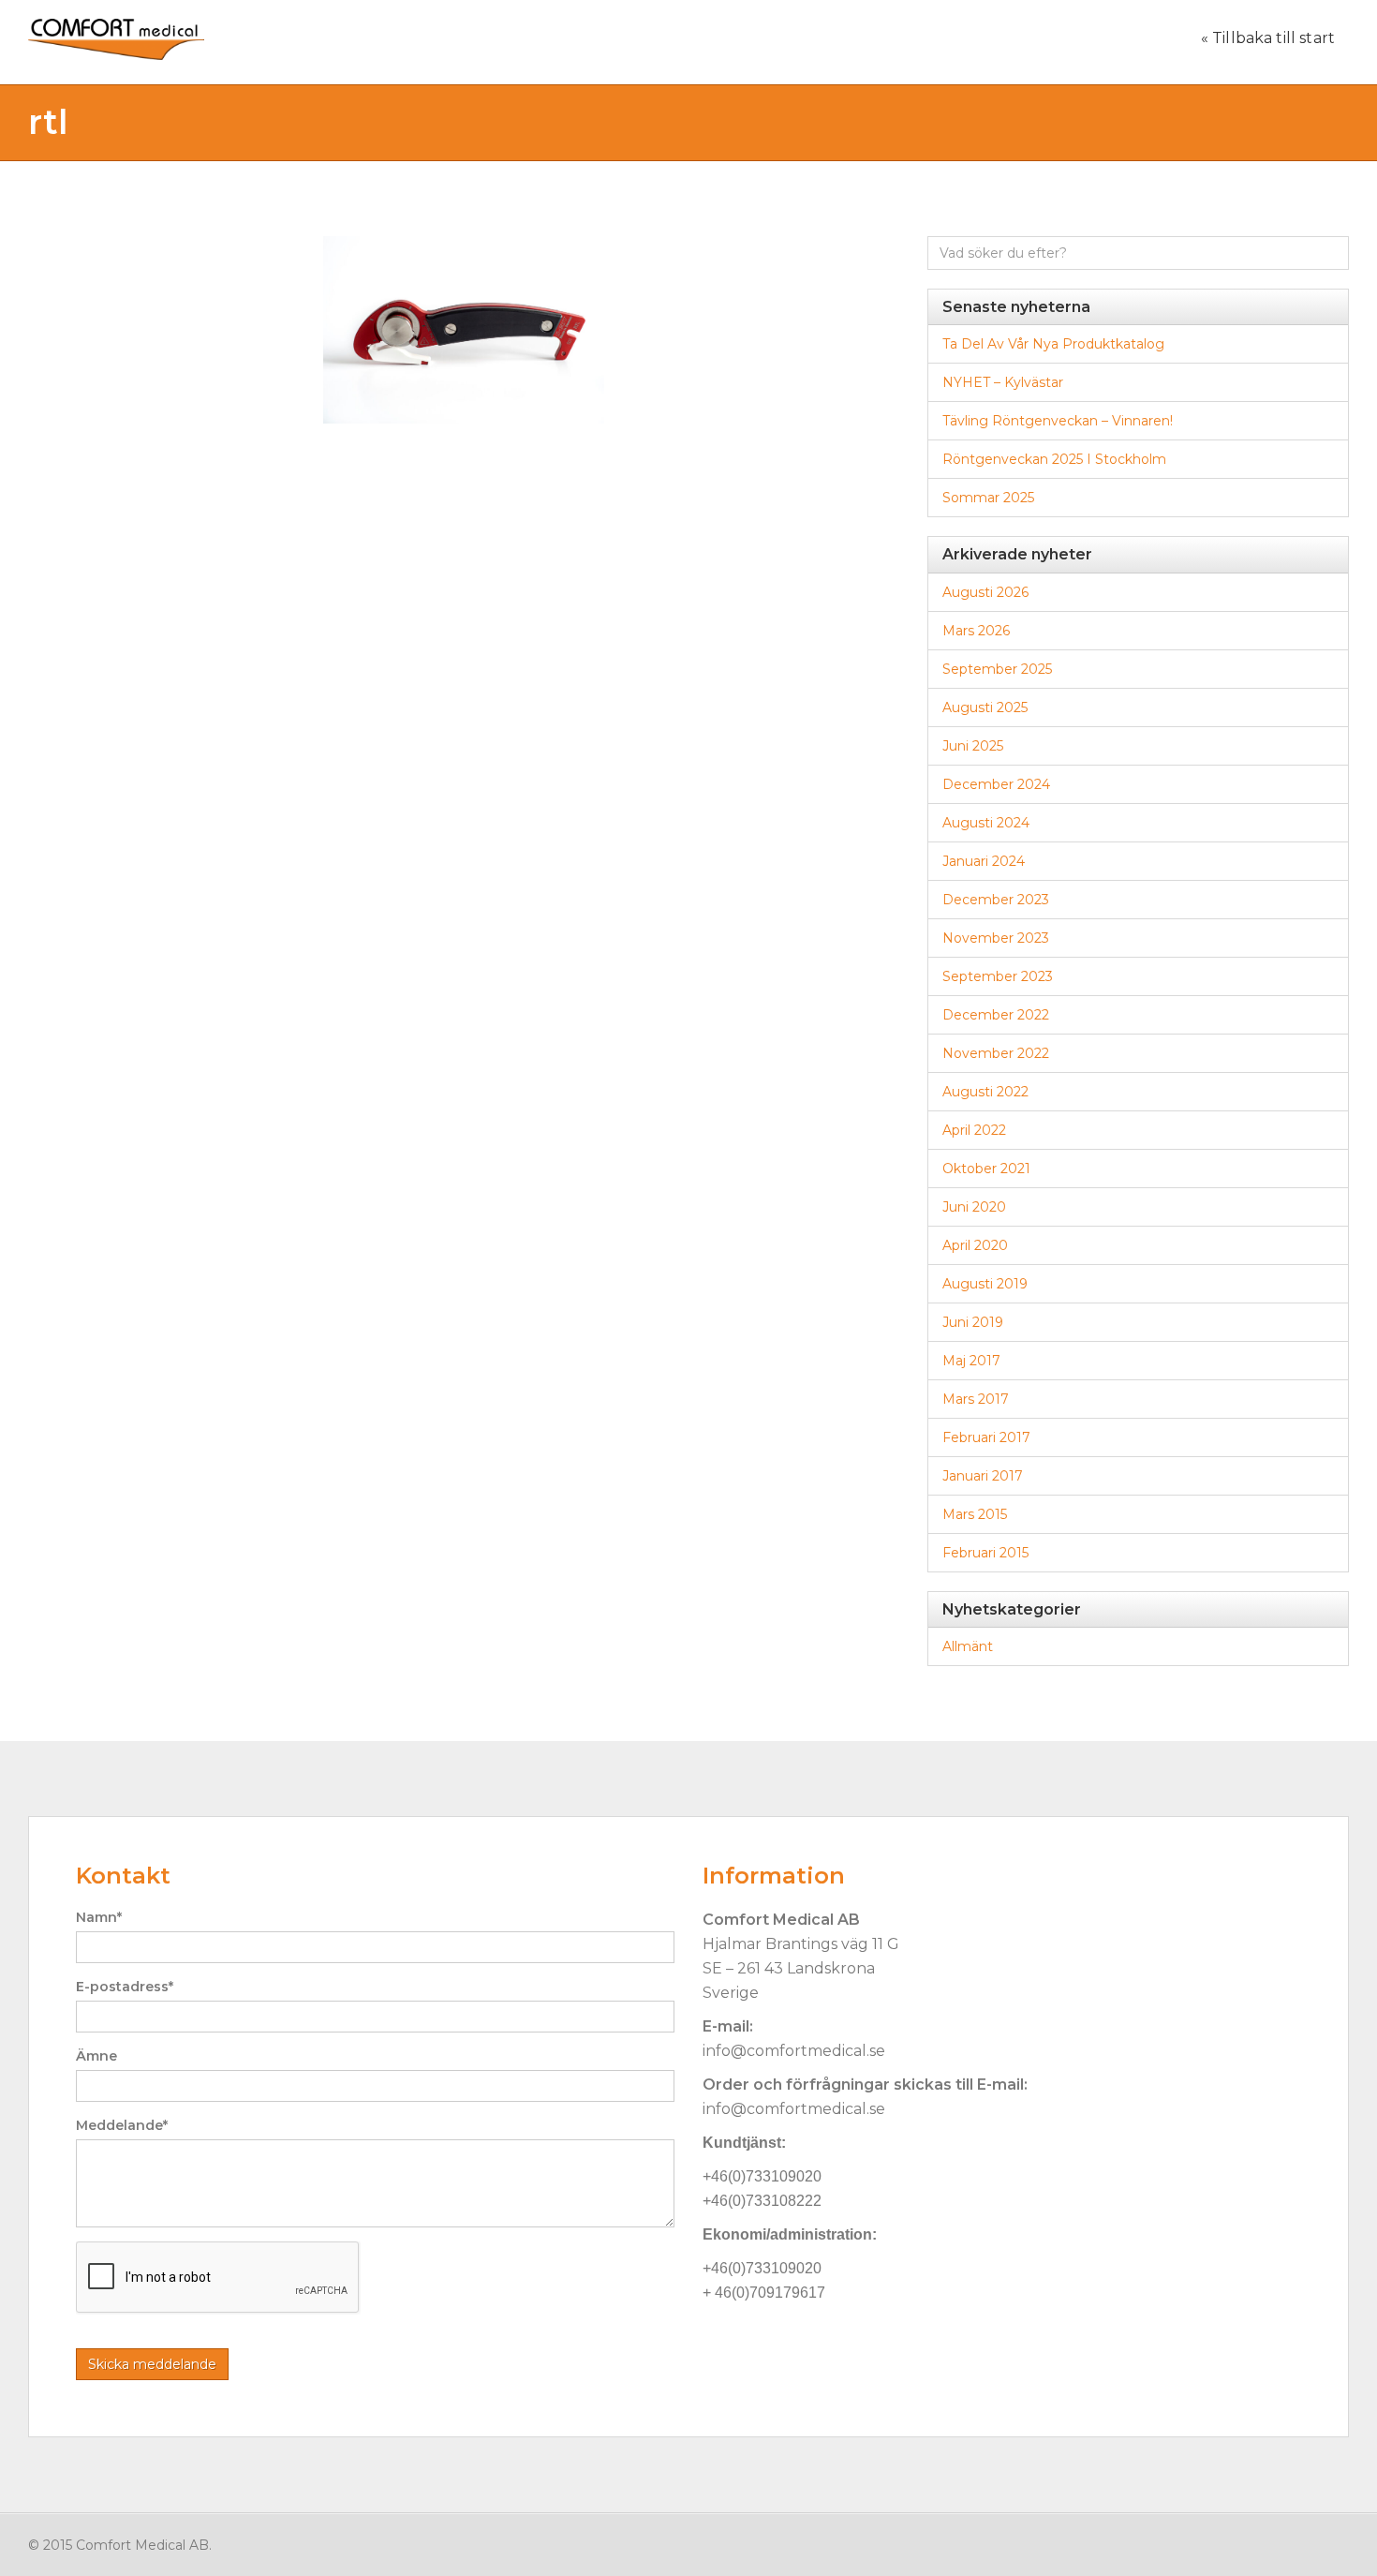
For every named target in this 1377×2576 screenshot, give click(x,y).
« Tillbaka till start (1268, 38)
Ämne (96, 2056)
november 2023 (996, 938)
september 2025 (997, 669)
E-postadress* (125, 1987)
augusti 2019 (985, 1284)
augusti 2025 (985, 707)
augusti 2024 (986, 823)
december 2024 (996, 784)
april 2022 (974, 1130)
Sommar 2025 (988, 498)
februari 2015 (985, 1553)
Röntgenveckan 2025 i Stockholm (1054, 459)
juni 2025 (973, 746)
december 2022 (996, 1015)
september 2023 (998, 976)
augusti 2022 (985, 1092)
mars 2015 (975, 1514)
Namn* (99, 1917)
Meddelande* (122, 2125)
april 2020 (975, 1245)
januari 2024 (984, 861)
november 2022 (996, 1053)
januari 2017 (983, 1476)
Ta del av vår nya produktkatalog (1053, 344)
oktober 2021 (986, 1169)
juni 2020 (974, 1207)
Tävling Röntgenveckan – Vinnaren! (1058, 421)
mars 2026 (976, 631)
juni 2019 (973, 1322)
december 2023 (996, 900)
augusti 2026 (985, 592)
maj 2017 (971, 1361)
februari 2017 (986, 1437)
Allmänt (968, 1646)
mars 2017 (976, 1399)
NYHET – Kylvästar (1003, 382)
